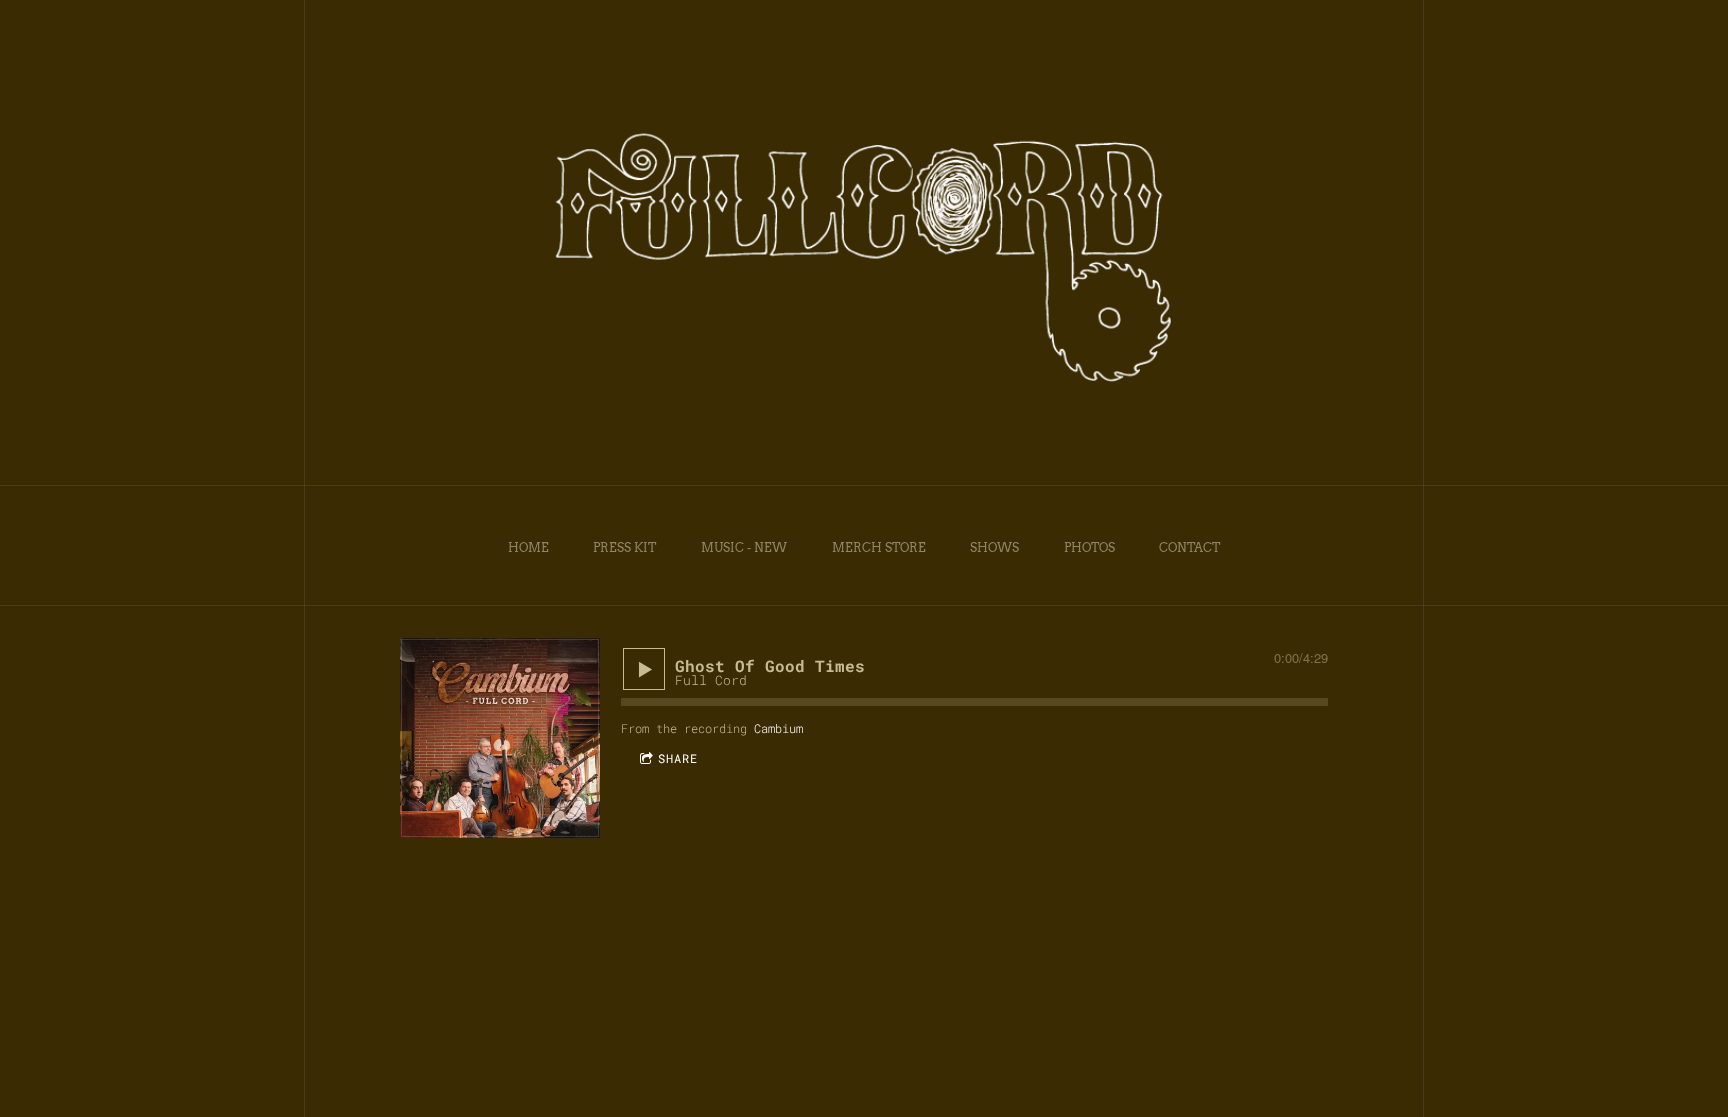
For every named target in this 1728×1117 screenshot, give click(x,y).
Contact (1189, 547)
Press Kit (624, 547)
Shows (994, 547)
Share (678, 758)
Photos (1089, 547)
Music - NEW (744, 547)
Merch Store (879, 547)
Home (528, 547)
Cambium (778, 728)
